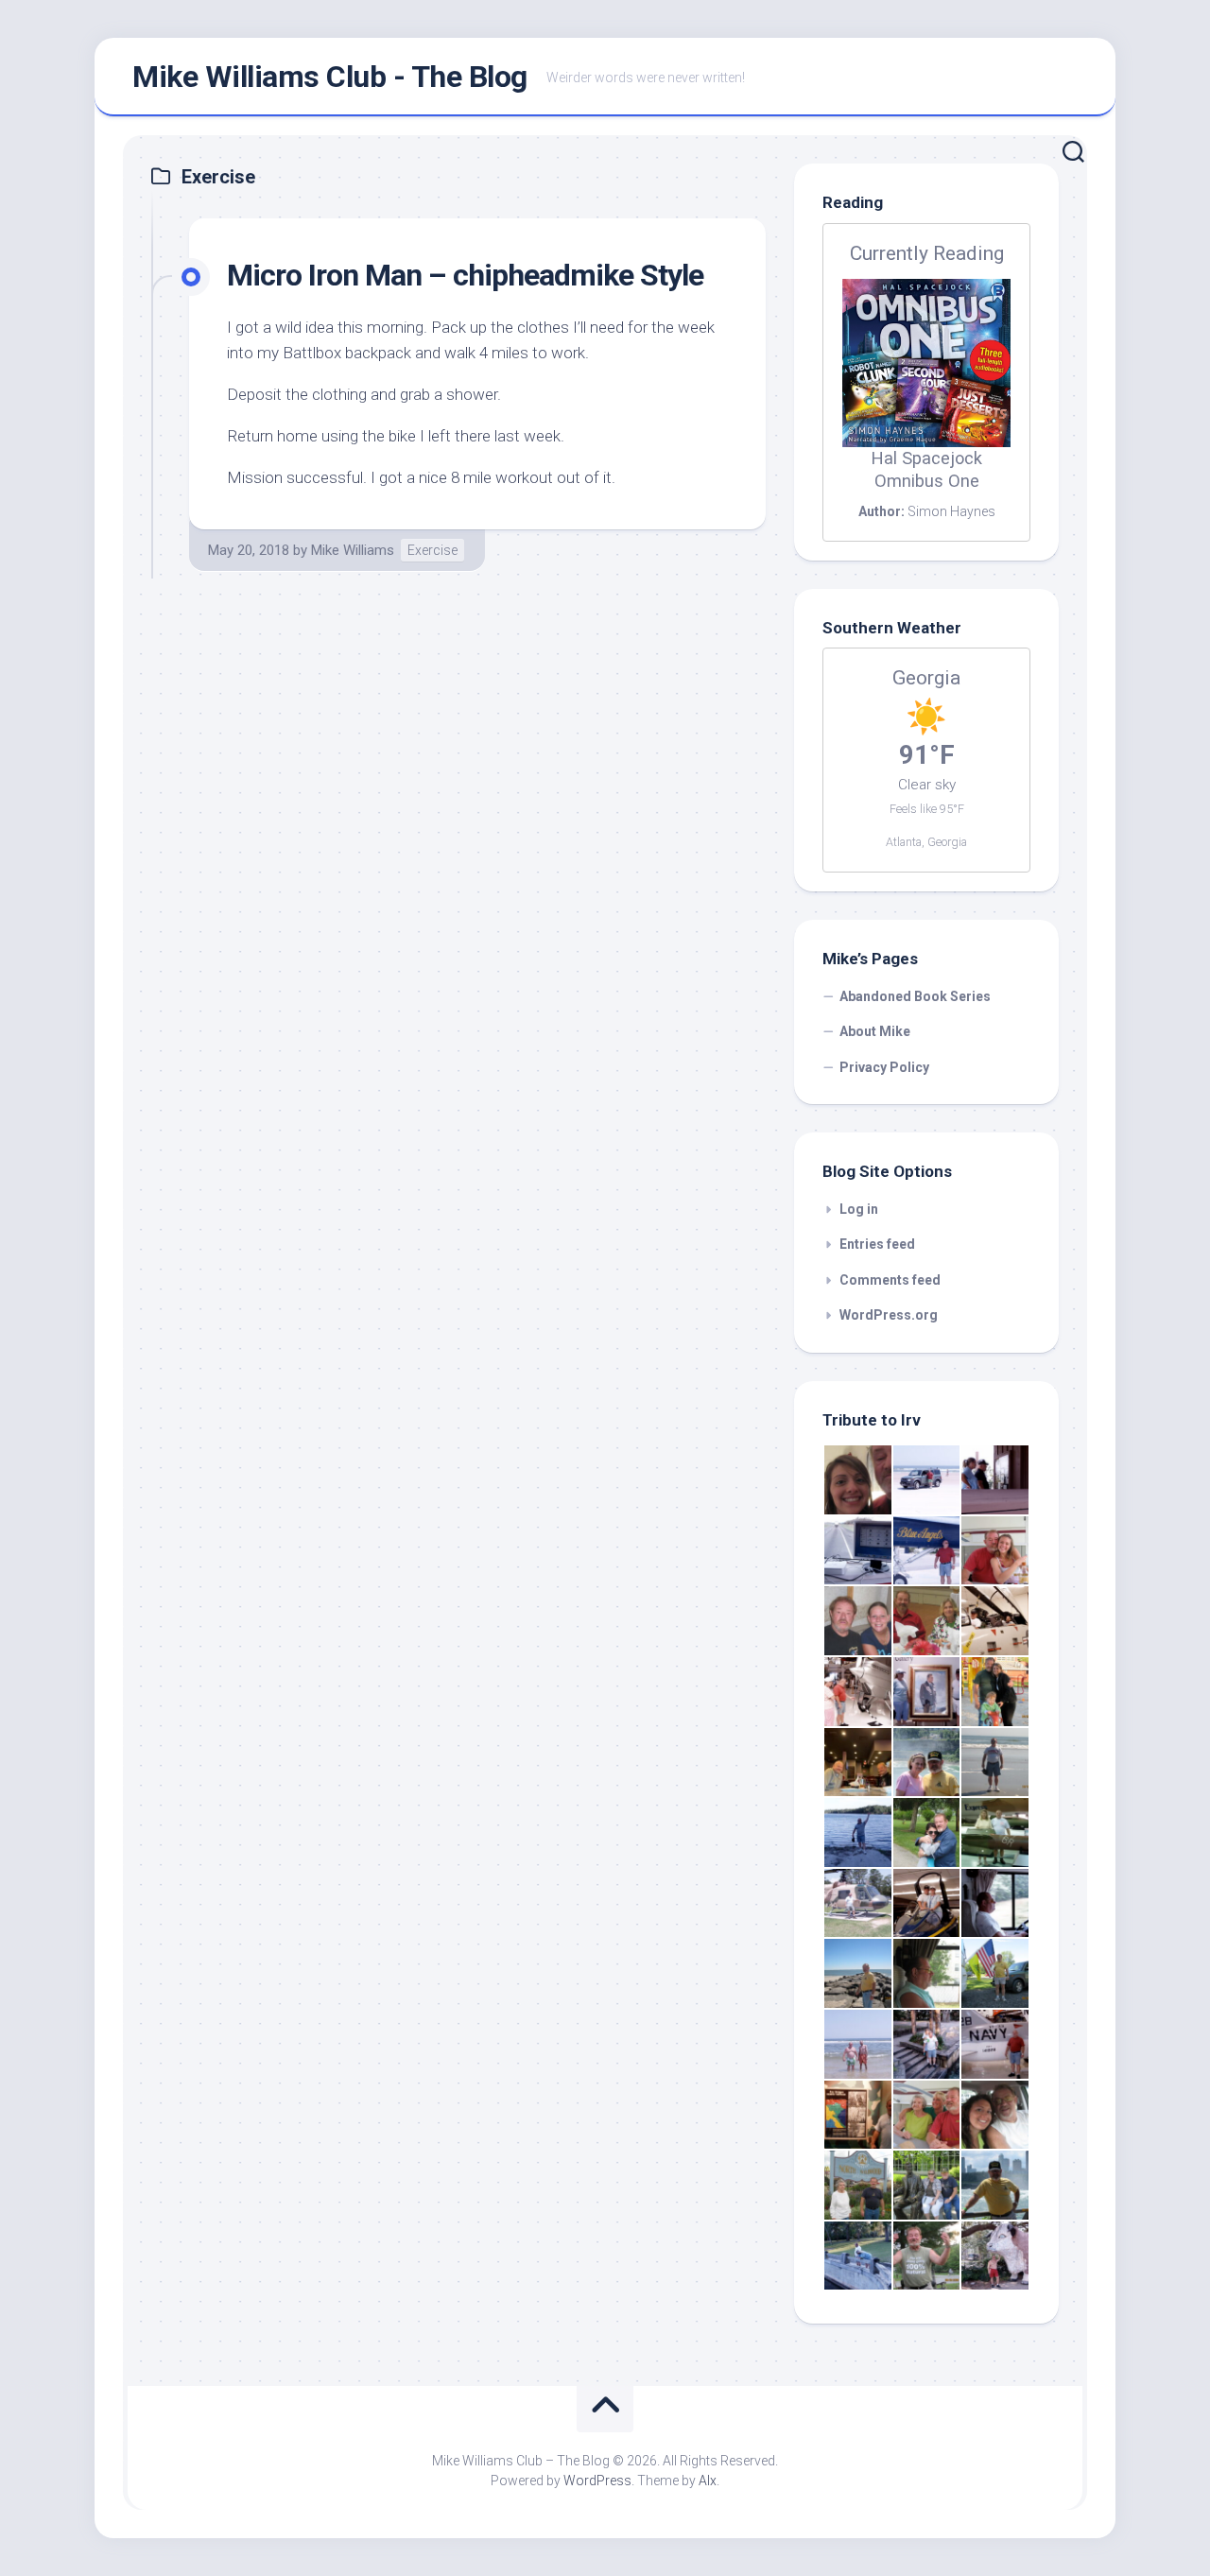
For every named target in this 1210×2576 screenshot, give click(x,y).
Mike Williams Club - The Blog (330, 77)
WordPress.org (889, 1315)
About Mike (875, 1031)
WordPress (597, 2481)
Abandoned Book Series (915, 996)
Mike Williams (353, 550)
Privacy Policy (884, 1067)
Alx (708, 2481)
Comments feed (890, 1280)
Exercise (432, 550)
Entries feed (877, 1244)
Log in (859, 1209)
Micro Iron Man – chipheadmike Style (465, 275)
